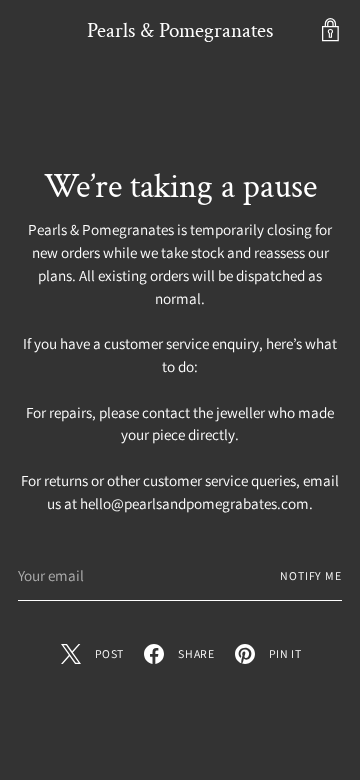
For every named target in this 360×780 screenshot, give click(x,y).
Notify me (311, 575)
